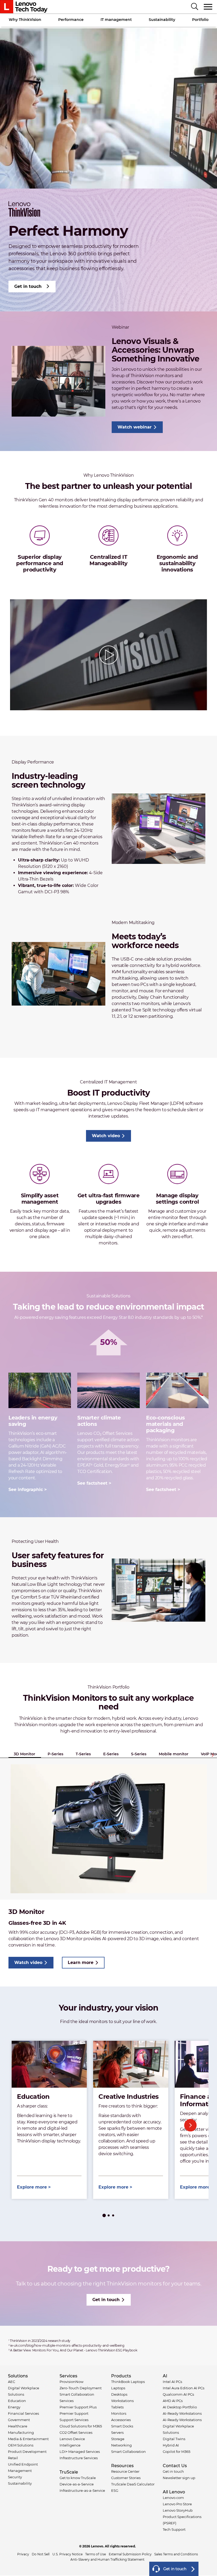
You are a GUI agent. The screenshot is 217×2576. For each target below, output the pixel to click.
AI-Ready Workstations (182, 2413)
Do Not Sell (41, 2554)
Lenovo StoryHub (178, 2510)
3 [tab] (113, 2216)
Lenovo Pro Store (177, 2504)
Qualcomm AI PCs (178, 2394)
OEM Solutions (21, 2445)
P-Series (55, 1754)
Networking (121, 2445)
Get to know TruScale (78, 2478)
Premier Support (74, 2413)
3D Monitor (24, 1754)
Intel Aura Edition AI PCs (184, 2388)
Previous (27, 2125)
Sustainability (162, 20)
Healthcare (18, 2426)
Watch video (106, 1136)
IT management (116, 20)
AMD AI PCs (173, 2401)
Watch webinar (135, 427)
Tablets (117, 2407)
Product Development (27, 2452)
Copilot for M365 (177, 2452)
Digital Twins (174, 2439)
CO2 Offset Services (76, 2432)
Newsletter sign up (179, 2478)
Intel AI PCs (172, 2382)
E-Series (111, 1754)
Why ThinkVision (25, 20)
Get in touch (28, 286)
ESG (115, 2490)
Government (19, 2420)
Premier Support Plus (78, 2407)
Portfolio (200, 20)
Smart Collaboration (128, 2452)
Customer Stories (126, 2478)
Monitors (119, 2413)
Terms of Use (96, 2554)
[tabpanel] (49, 2120)
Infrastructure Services (79, 2458)
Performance (71, 20)
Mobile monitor (174, 1754)
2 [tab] (109, 2216)
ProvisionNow (71, 2382)
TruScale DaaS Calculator (133, 2484)
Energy (14, 2407)
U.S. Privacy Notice (67, 2554)
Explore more (32, 2187)
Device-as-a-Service (77, 2484)
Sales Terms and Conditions (176, 2554)
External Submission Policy (130, 2554)
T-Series (83, 1754)
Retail (13, 2458)
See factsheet (92, 1483)
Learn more (81, 1963)
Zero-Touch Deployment (81, 2388)
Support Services (74, 2420)
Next (213, 1755)
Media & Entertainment (28, 2439)
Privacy (23, 2554)
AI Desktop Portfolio (180, 2407)
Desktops (119, 2394)
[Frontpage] (24, 7)
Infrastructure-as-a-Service (82, 2490)
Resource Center (125, 2471)
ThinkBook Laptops (128, 2382)
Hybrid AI (171, 2445)
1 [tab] (104, 2216)
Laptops (118, 2388)
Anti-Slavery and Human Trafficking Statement (107, 2559)
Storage (118, 2439)
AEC (12, 2382)
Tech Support (174, 2529)
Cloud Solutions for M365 (81, 2426)
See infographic (26, 1490)
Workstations (122, 2401)
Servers (117, 2432)
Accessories (121, 2420)
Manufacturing (21, 2432)
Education (17, 2401)
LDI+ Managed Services (80, 2452)
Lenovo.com (173, 2498)
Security (15, 2477)
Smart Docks (122, 2426)
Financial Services (23, 2413)
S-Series (139, 1754)
